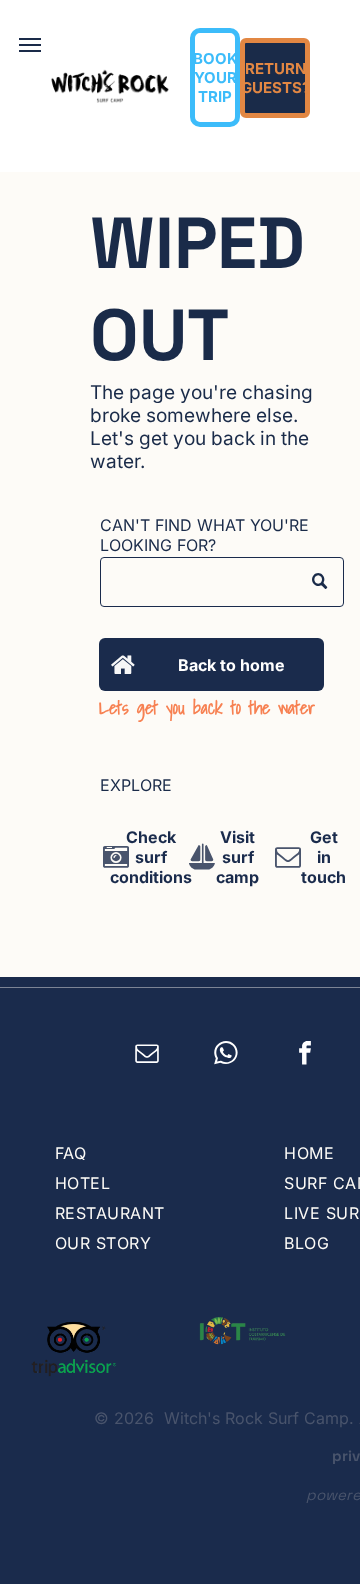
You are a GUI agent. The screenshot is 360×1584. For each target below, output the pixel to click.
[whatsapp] (226, 1056)
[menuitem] (149, 1153)
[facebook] (305, 1056)
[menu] (30, 45)
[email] (147, 1056)
